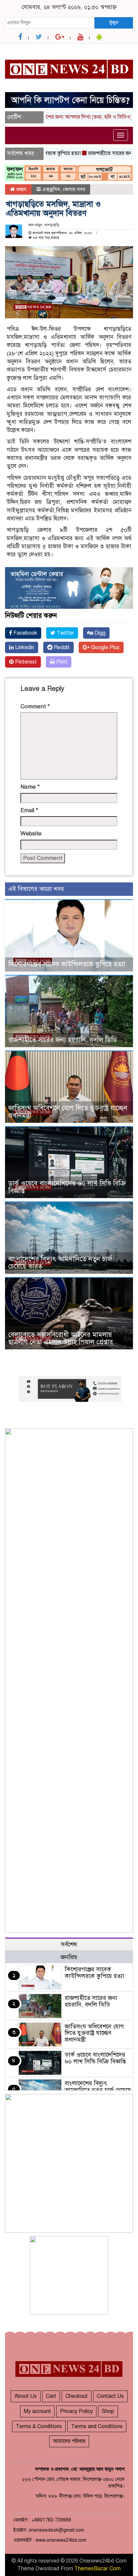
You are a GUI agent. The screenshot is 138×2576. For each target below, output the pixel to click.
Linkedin (24, 647)
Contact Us (110, 2396)
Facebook (25, 633)
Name (30, 787)
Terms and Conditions (97, 2426)
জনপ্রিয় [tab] (69, 1957)
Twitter (65, 633)
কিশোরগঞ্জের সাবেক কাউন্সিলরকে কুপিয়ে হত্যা (67, 964)
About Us (26, 2396)
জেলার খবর (74, 189)
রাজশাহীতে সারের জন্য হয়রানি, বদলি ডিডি (63, 1040)
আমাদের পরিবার (69, 2441)
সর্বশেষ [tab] (69, 1944)
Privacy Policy (76, 2411)
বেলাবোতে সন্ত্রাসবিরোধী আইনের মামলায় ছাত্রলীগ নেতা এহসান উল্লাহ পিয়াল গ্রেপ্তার (61, 1338)
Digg (99, 633)
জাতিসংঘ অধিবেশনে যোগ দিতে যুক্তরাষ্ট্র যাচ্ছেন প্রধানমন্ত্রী (68, 1112)
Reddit (61, 647)
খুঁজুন (114, 23)
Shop (108, 2411)
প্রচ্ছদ (21, 189)
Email (29, 810)
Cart (51, 2396)
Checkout (77, 2396)
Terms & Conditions (39, 2426)
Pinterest (25, 662)
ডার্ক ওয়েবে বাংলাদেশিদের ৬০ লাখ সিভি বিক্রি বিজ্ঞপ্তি (67, 1187)
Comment (35, 706)
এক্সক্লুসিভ (51, 189)
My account (37, 2411)
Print (61, 662)
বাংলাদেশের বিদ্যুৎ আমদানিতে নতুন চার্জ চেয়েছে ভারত (60, 1263)
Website (31, 834)
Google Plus (105, 647)
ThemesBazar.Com (97, 2569)
